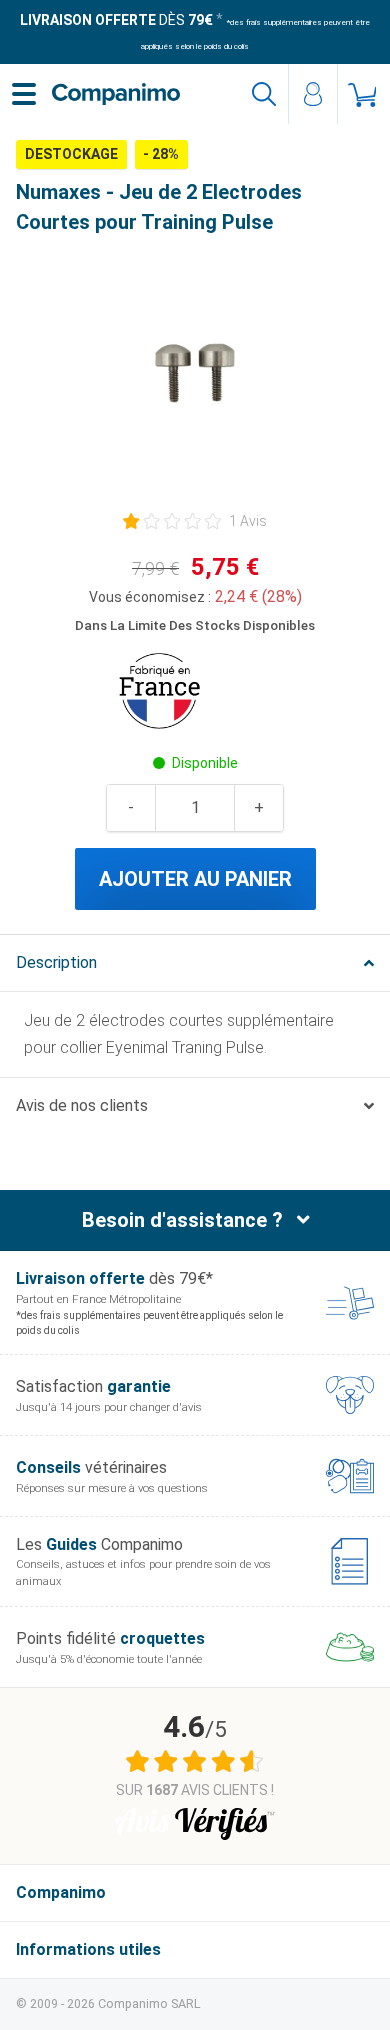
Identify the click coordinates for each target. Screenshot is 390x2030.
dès (116, 20)
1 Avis (248, 521)
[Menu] (24, 94)
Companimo (61, 1892)
